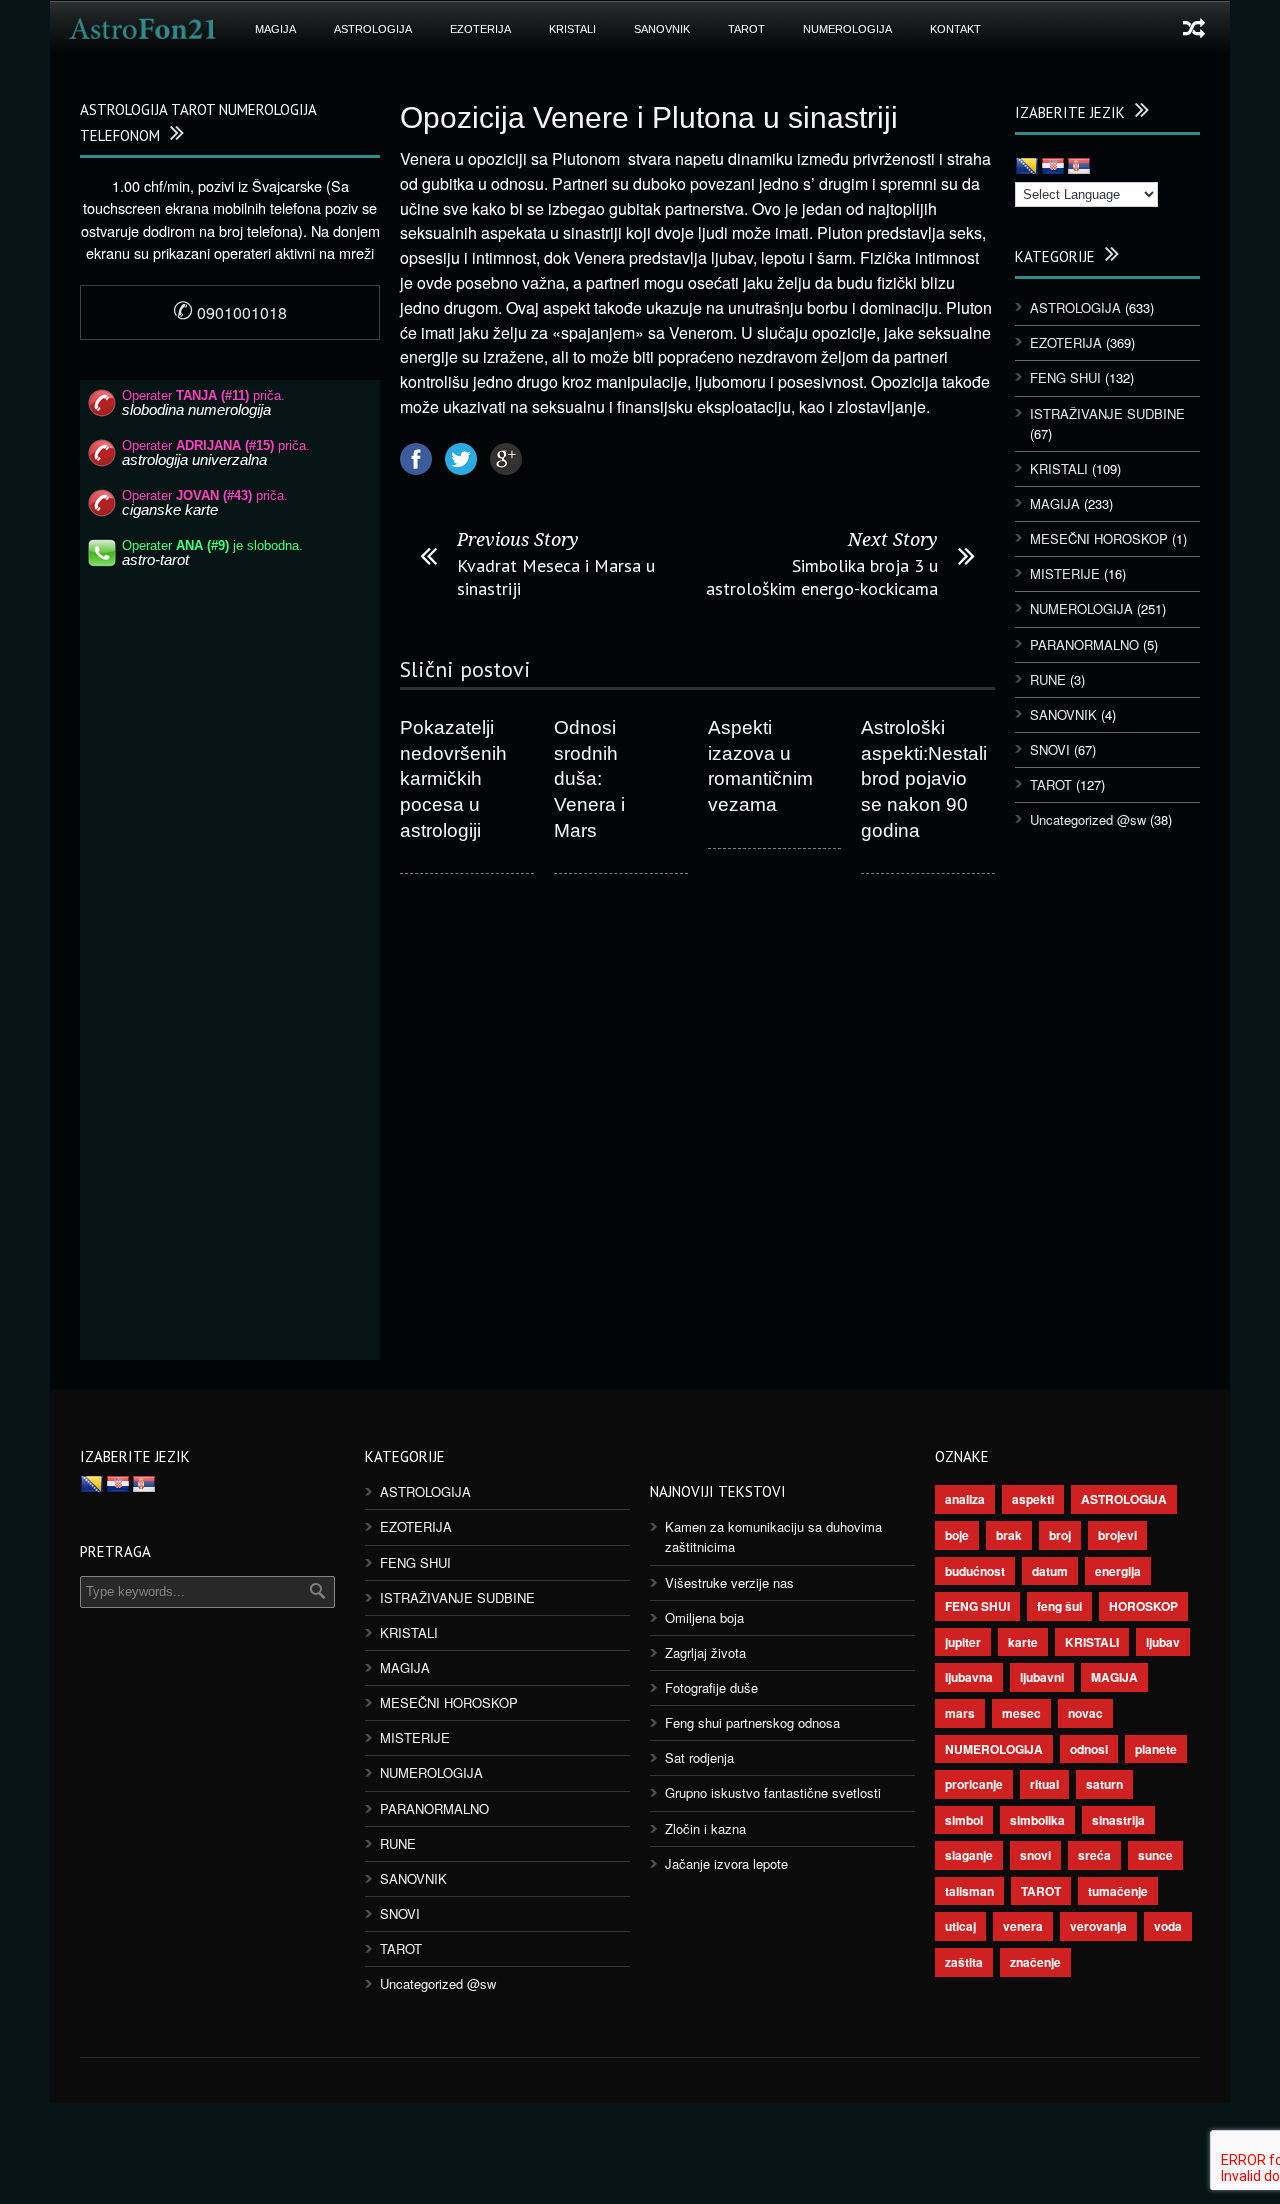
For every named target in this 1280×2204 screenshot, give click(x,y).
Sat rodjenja (699, 1757)
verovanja (1098, 1926)
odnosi (1089, 1749)
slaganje (969, 1855)
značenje (1035, 1962)
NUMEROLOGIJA (847, 29)
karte (1023, 1642)
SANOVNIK (662, 29)
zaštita (964, 1962)
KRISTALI (572, 29)
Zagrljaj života (705, 1652)
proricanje (974, 1784)
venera (1023, 1926)
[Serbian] (1079, 167)
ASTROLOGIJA (373, 29)
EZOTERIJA (480, 29)
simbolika (1037, 1820)
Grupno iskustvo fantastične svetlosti (773, 1792)
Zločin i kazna (705, 1828)
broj (1060, 1535)
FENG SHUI (1065, 377)
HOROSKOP (1143, 1606)
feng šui (1059, 1606)
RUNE (1048, 679)
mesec (1021, 1713)
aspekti (1033, 1499)
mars (960, 1713)
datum (1050, 1571)
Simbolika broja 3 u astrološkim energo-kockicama (822, 577)
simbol (964, 1820)
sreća (1094, 1855)
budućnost (975, 1571)
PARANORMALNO (1084, 644)
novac (1085, 1713)
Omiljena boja (704, 1617)
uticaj (960, 1926)
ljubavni (1042, 1677)
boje (957, 1535)
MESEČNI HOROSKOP (1099, 538)
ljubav (1163, 1642)
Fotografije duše (711, 1687)
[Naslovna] (143, 29)
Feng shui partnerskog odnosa (752, 1722)
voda (1168, 1926)
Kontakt (955, 29)
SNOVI (1050, 749)
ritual (1044, 1784)
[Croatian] (1053, 167)
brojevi (1117, 1535)
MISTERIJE (1065, 573)
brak (1009, 1535)
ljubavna (969, 1677)
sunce (1155, 1855)
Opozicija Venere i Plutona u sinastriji (649, 117)
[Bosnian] (1027, 167)
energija (1118, 1571)
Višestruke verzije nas (729, 1582)
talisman (969, 1891)
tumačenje (1118, 1891)
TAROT (746, 29)
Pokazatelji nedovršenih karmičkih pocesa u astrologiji (453, 779)
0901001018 (230, 312)
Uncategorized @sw (1088, 819)
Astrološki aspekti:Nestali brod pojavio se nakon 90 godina (924, 779)
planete (1156, 1749)
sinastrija (1118, 1820)
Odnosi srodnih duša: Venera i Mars (589, 779)
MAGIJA (275, 29)
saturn (1104, 1784)
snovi (1035, 1855)
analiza (965, 1499)
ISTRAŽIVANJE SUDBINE (1107, 413)
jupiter (963, 1642)
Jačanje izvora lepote (726, 1863)
